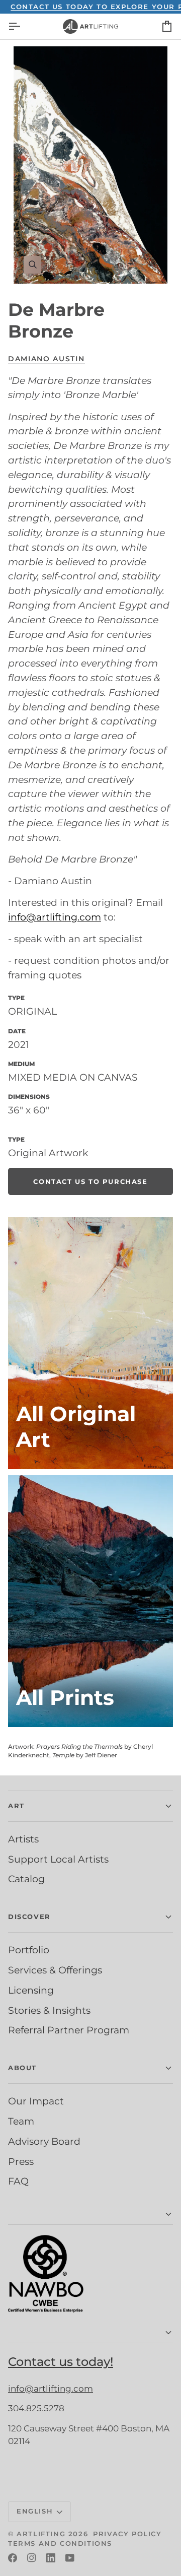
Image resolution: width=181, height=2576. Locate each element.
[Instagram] (32, 2558)
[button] (90, 2215)
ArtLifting (41, 2534)
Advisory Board (44, 2141)
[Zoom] (90, 165)
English (35, 2511)
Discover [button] (29, 1917)
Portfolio (29, 1950)
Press (21, 2161)
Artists (23, 1839)
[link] (90, 1181)
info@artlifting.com (55, 917)
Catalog (26, 1879)
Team (21, 2121)
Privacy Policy (127, 2534)
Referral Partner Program (69, 2030)
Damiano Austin (47, 359)
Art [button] (16, 1806)
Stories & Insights (49, 2010)
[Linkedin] (51, 2558)
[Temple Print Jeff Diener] (90, 1601)
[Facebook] (13, 2558)
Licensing (31, 1990)
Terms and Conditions (60, 2543)
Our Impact (36, 2101)
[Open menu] (23, 26)
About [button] (22, 2068)
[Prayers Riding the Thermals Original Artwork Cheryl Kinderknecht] (90, 1343)
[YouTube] (70, 2558)
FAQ (18, 2181)
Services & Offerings (55, 1970)
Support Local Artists (58, 1859)
